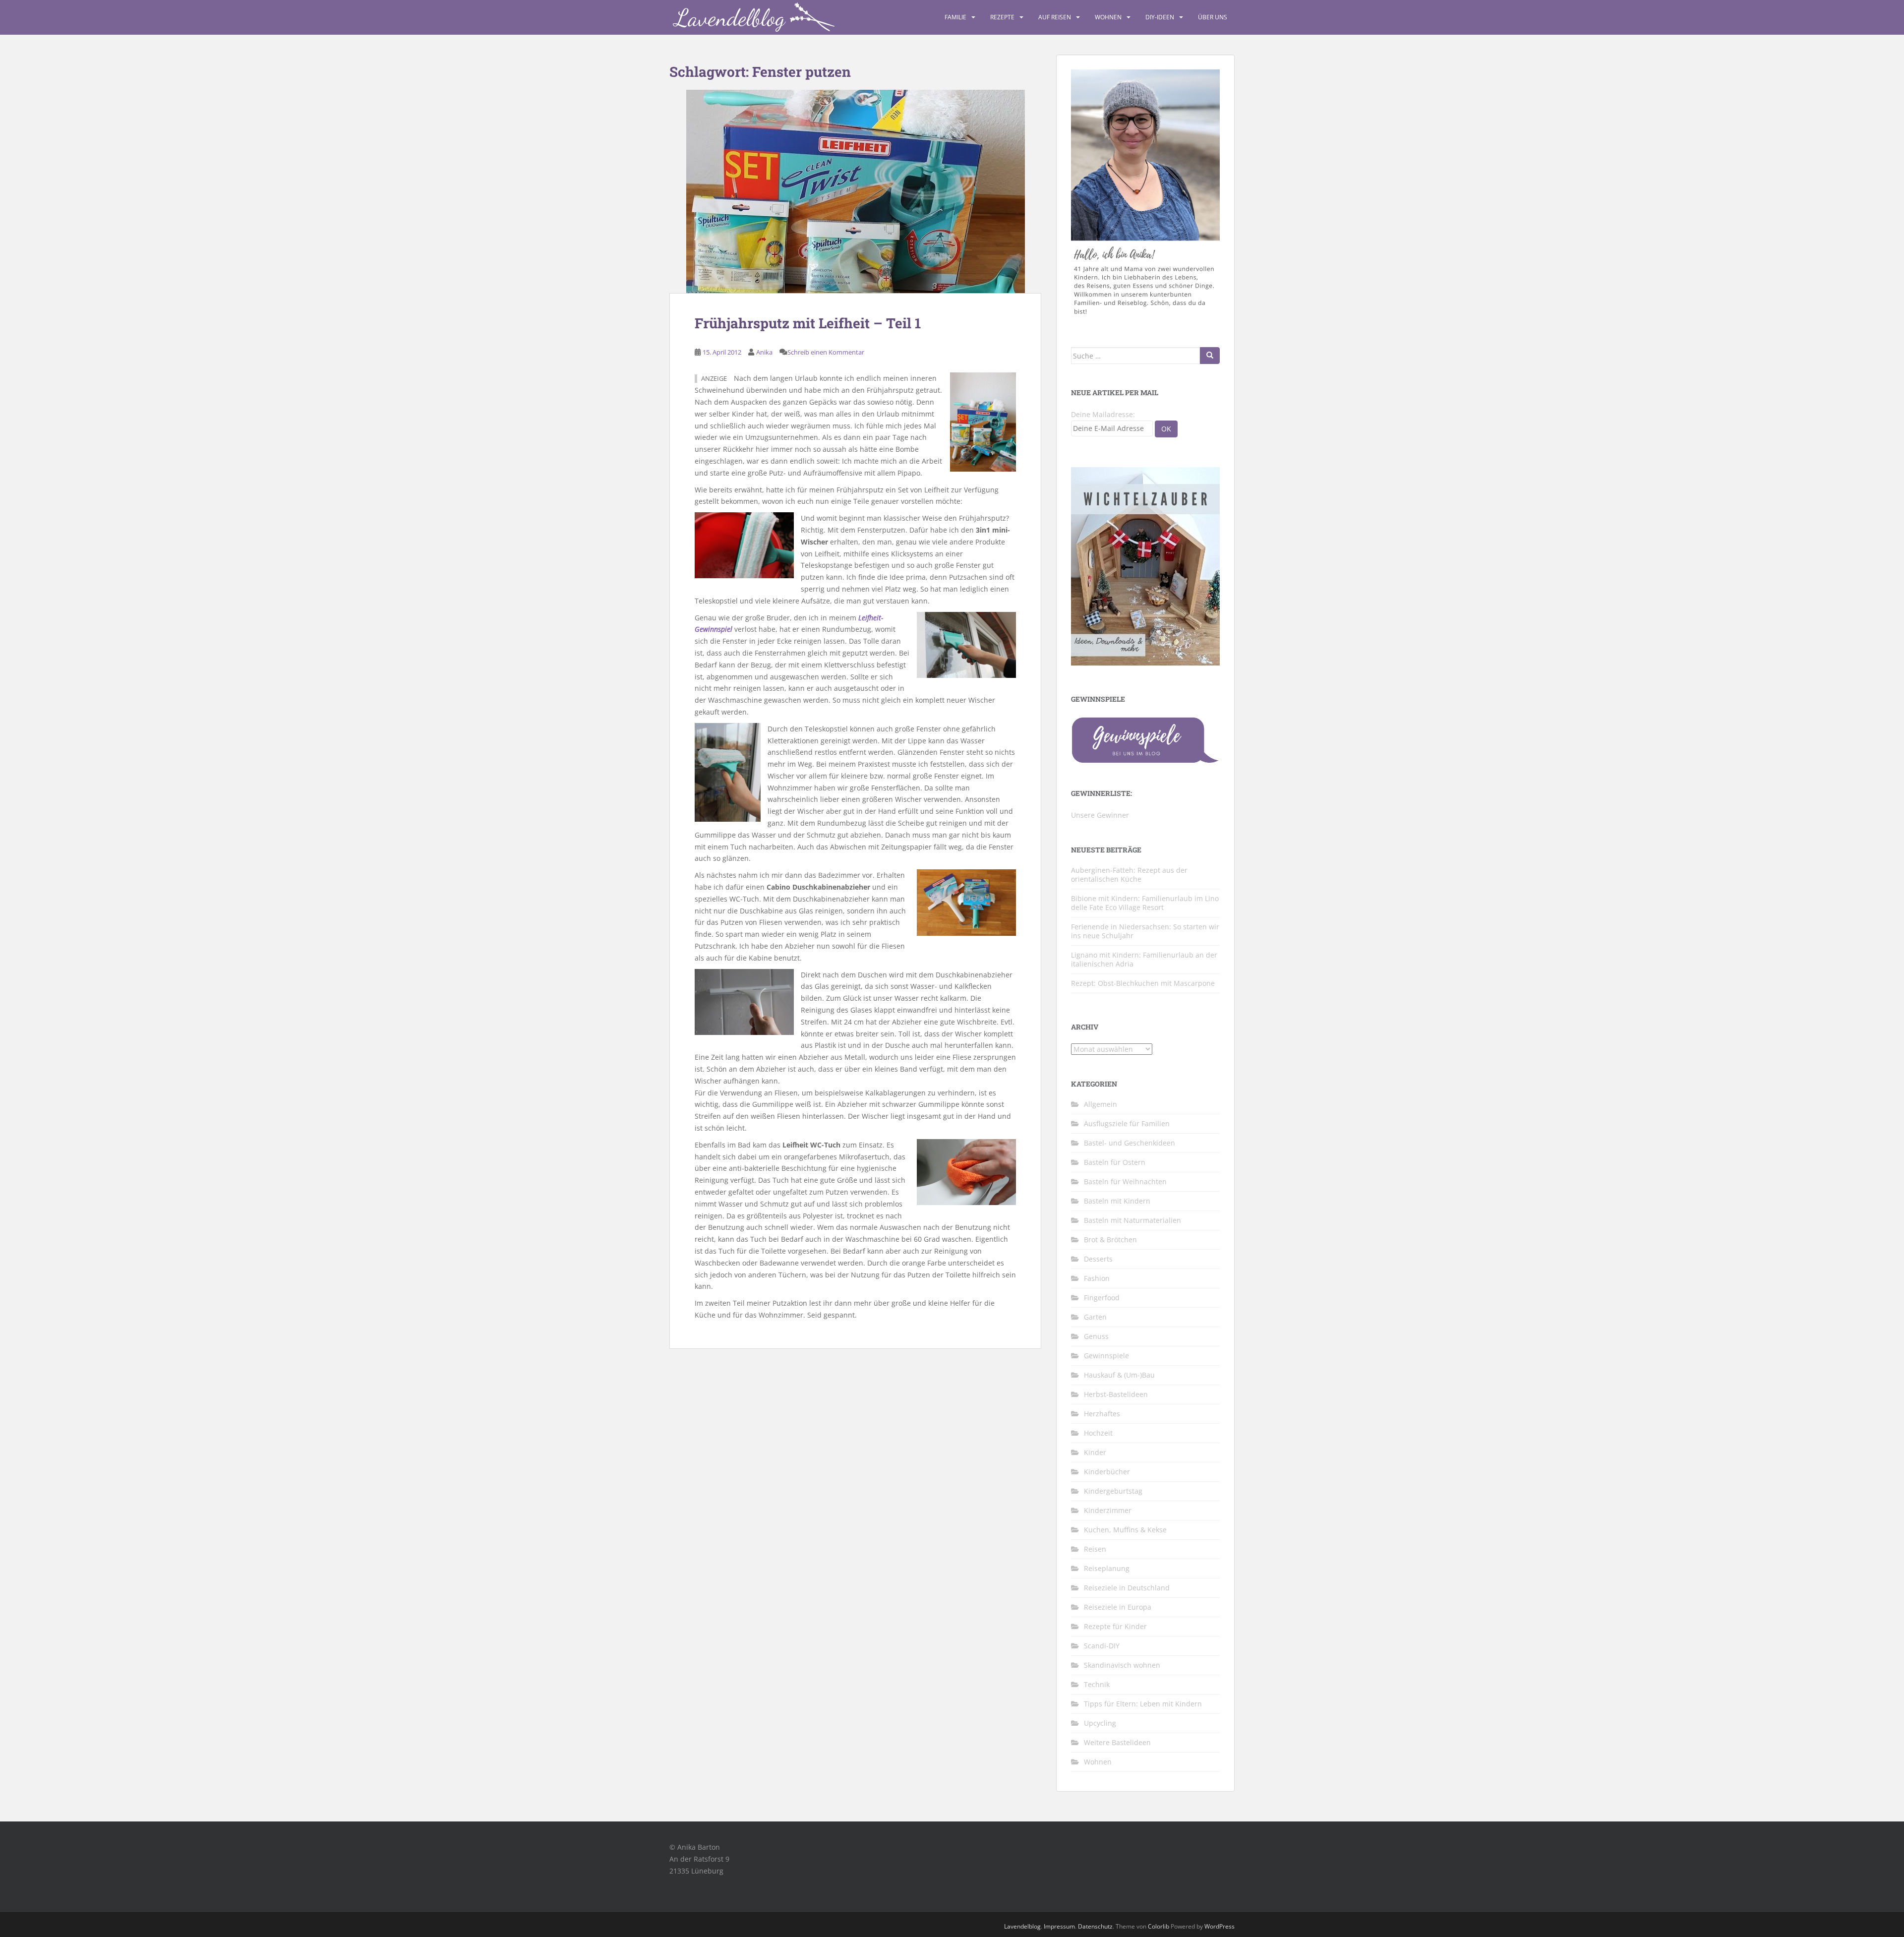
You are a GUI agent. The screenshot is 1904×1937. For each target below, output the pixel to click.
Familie (955, 17)
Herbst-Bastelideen (1116, 1394)
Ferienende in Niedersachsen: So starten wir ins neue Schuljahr (1145, 931)
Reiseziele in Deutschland (1127, 1588)
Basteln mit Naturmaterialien (1132, 1220)
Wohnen (1108, 17)
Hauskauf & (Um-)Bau (1119, 1375)
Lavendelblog (1022, 1926)
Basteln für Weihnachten (1125, 1181)
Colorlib (1159, 1926)
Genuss (1096, 1336)
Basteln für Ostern (1115, 1162)
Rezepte (1002, 17)
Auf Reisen (1055, 17)
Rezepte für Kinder (1115, 1626)
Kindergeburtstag (1113, 1491)
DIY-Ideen (1160, 17)
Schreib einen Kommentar (826, 352)
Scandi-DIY (1102, 1646)
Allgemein (1101, 1104)
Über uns (1213, 17)
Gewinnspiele (1106, 1356)
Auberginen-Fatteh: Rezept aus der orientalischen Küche (1129, 875)
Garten (1095, 1317)
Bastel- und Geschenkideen (1130, 1143)
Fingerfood (1102, 1298)
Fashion (1097, 1278)
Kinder (1095, 1452)
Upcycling (1100, 1723)
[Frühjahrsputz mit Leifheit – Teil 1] (855, 191)
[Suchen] (1210, 356)
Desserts (1098, 1259)
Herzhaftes (1102, 1414)
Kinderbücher (1107, 1472)
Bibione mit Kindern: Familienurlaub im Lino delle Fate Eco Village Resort (1145, 903)
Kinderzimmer (1108, 1510)
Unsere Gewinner (1100, 815)
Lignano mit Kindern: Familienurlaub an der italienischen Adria (1144, 959)
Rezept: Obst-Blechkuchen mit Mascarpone (1143, 983)
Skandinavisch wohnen (1122, 1665)
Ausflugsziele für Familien (1127, 1123)
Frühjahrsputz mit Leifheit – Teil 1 (808, 323)
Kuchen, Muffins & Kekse (1125, 1530)
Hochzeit (1098, 1433)
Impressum (1059, 1926)
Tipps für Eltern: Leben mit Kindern (1143, 1704)
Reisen (1095, 1549)
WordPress (1220, 1926)
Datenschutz (1095, 1926)
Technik (1097, 1684)
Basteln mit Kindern (1117, 1201)
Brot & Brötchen (1110, 1240)
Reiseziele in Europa (1118, 1607)
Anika (764, 352)
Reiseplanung (1107, 1568)
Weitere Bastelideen (1117, 1742)
